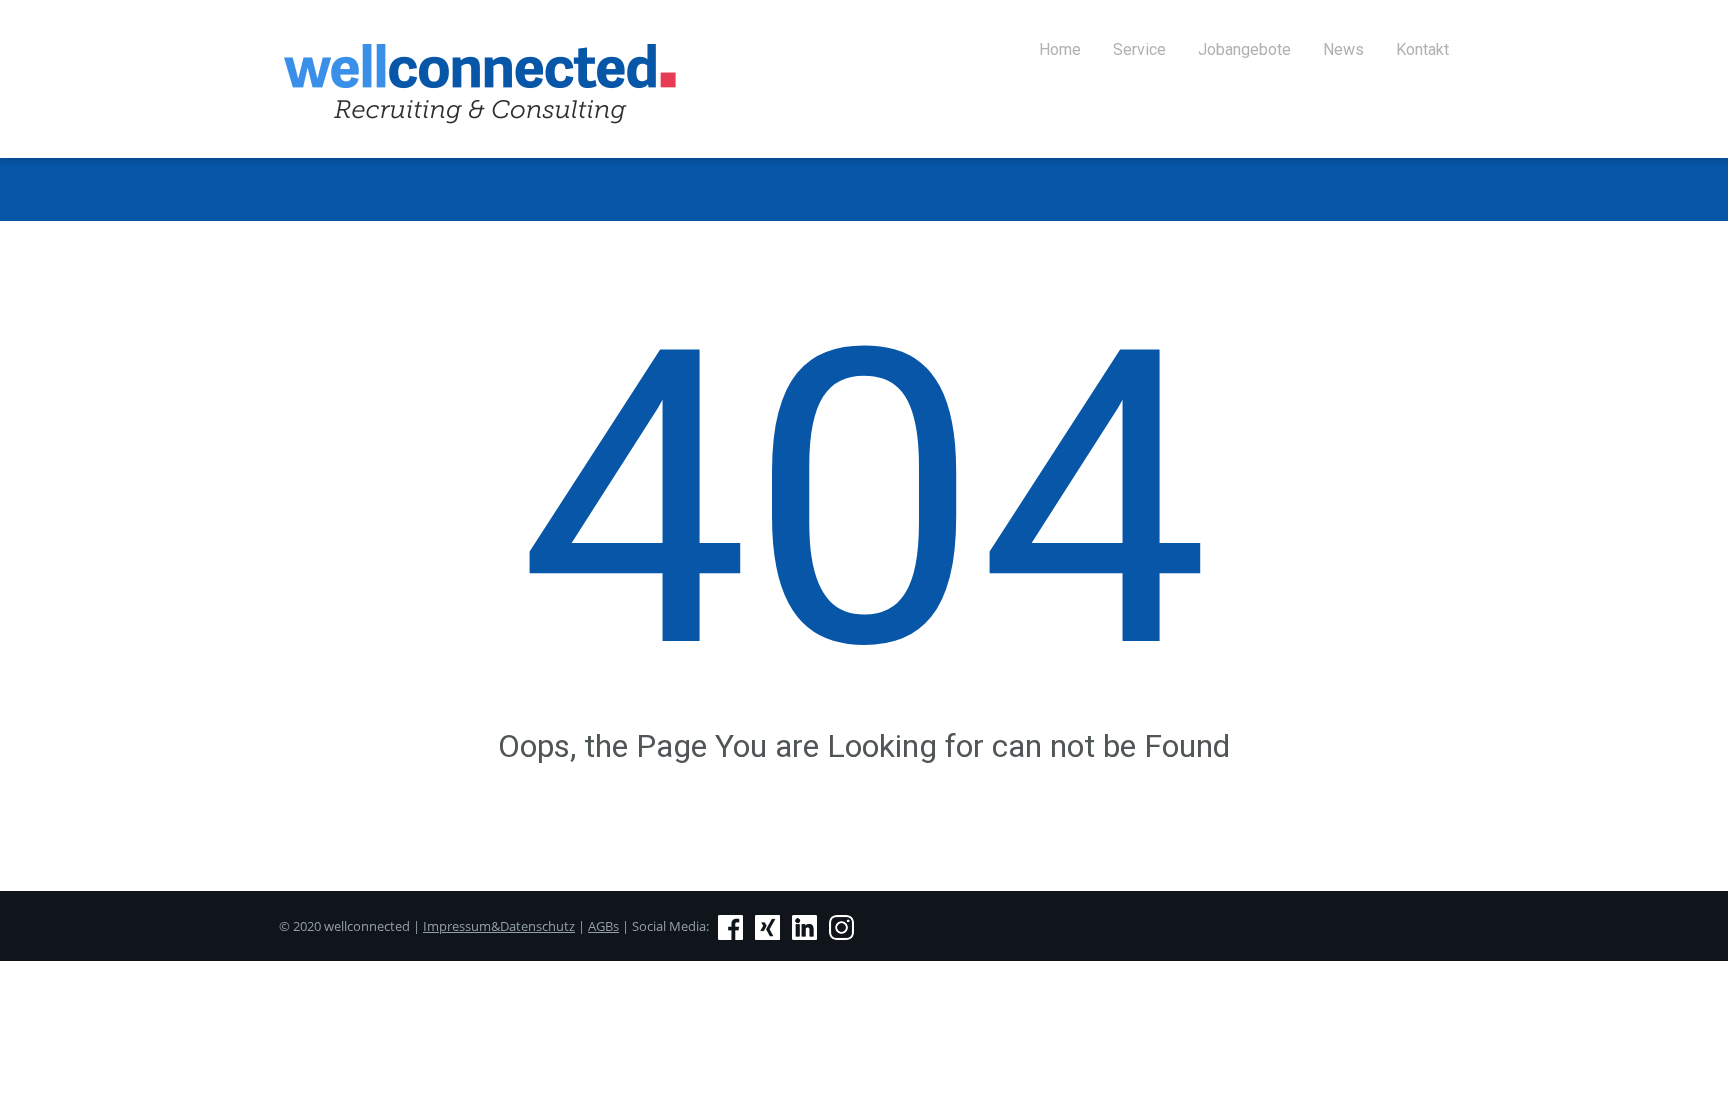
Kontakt (1422, 49)
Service (1139, 49)
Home (1060, 49)
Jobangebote (1244, 49)
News (1343, 49)
